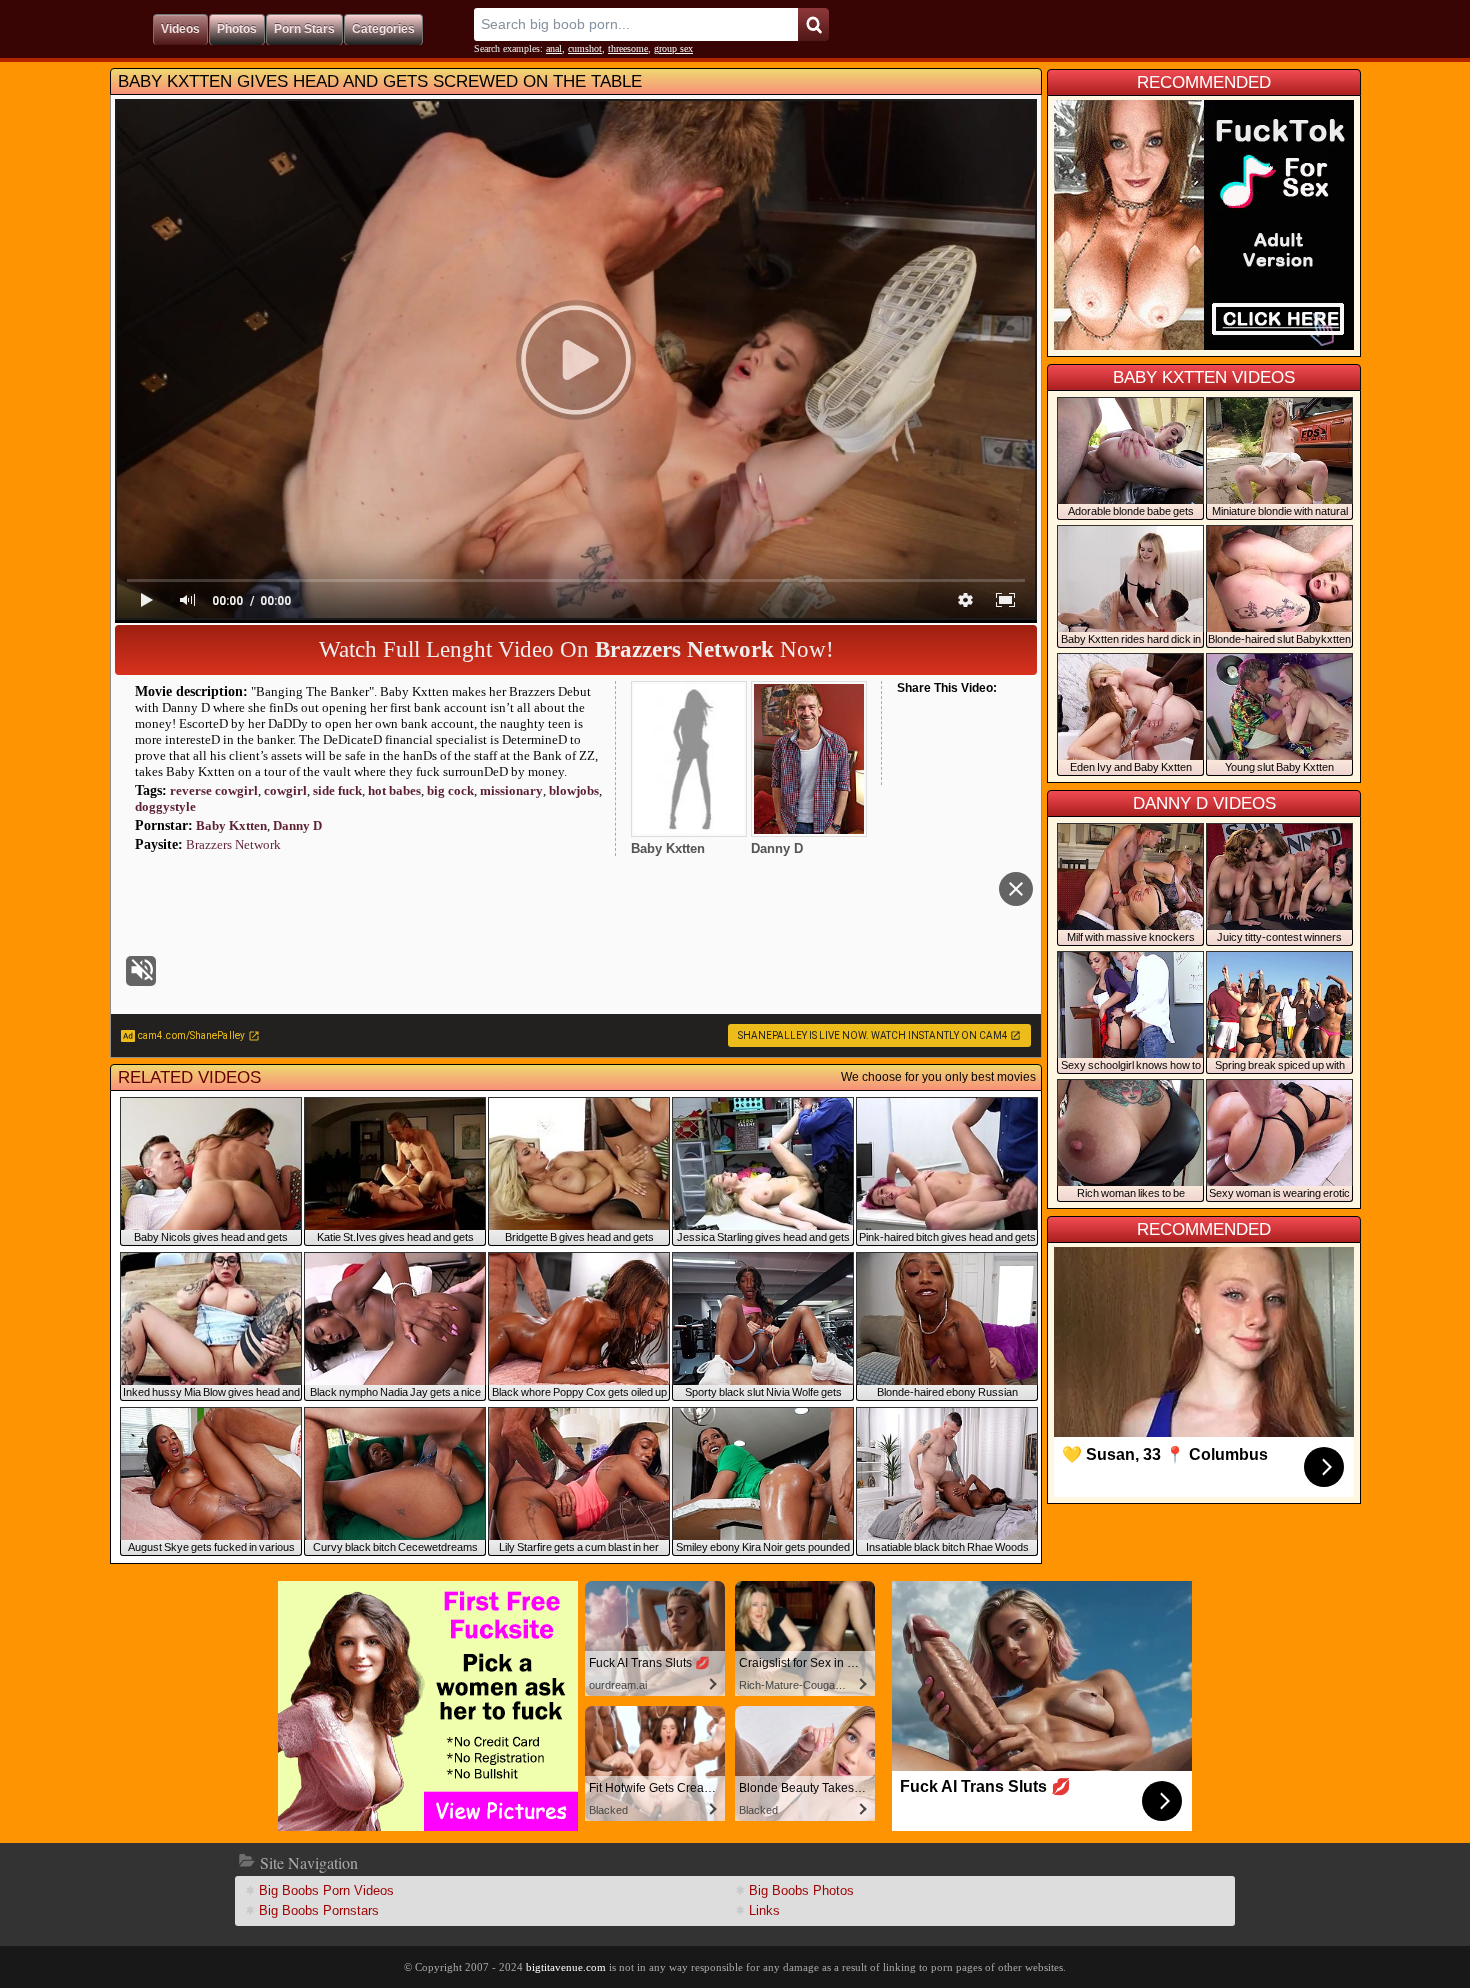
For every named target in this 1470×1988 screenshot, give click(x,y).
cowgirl (285, 790)
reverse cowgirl (214, 790)
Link (764, 1910)
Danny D (297, 825)
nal (554, 48)
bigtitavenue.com (566, 1967)
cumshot (585, 48)
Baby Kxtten (231, 825)
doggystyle (165, 806)
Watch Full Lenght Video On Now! (576, 649)
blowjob (574, 790)
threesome (628, 48)
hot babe (394, 790)
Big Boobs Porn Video (326, 1890)
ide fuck (337, 790)
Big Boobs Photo (801, 1890)
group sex (673, 48)
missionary (511, 790)
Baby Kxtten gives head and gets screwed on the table (380, 81)
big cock (450, 790)
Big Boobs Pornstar (319, 1910)
